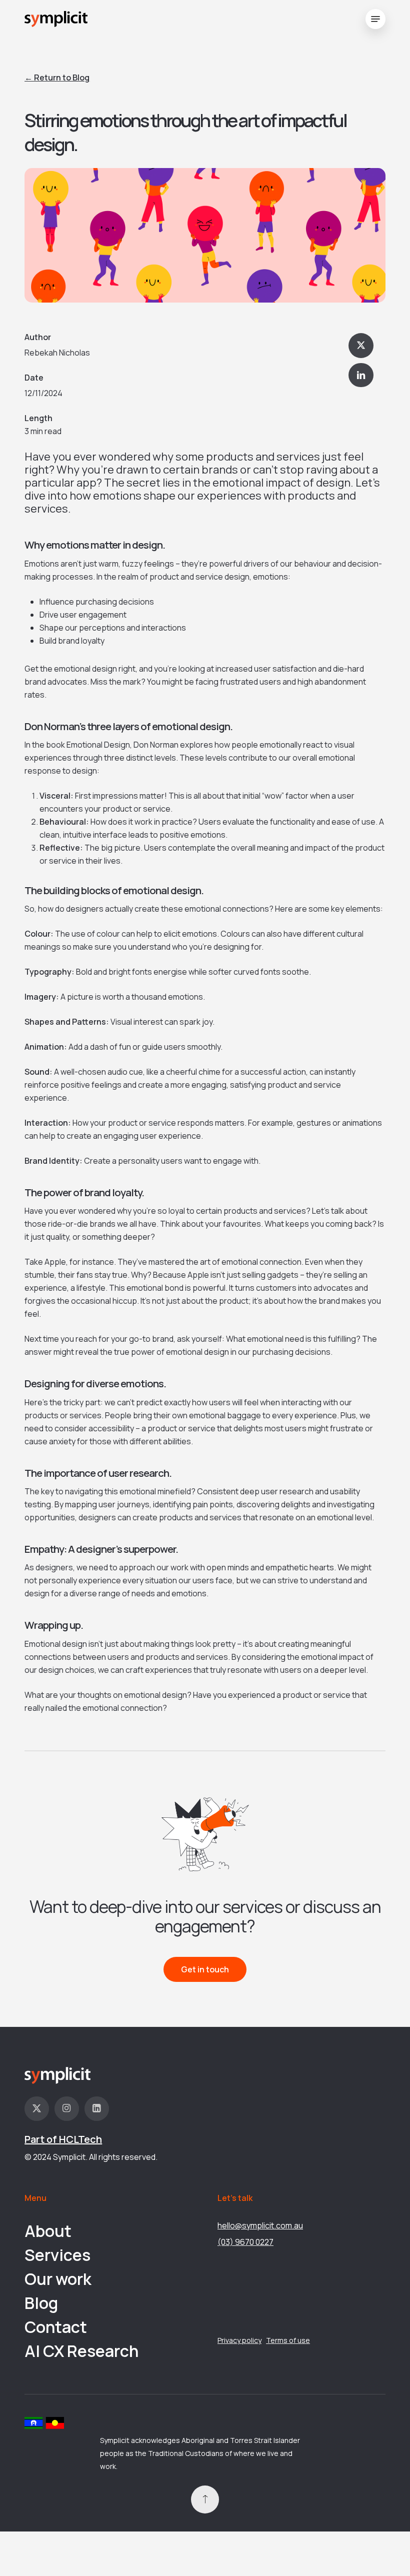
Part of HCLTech (63, 2139)
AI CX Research (81, 2351)
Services (57, 2255)
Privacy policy (239, 2340)
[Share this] (361, 346)
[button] (375, 19)
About (48, 2231)
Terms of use (288, 2340)
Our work (58, 2279)
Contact (56, 2327)
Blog (41, 2303)
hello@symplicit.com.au (260, 2225)
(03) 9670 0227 (245, 2242)
